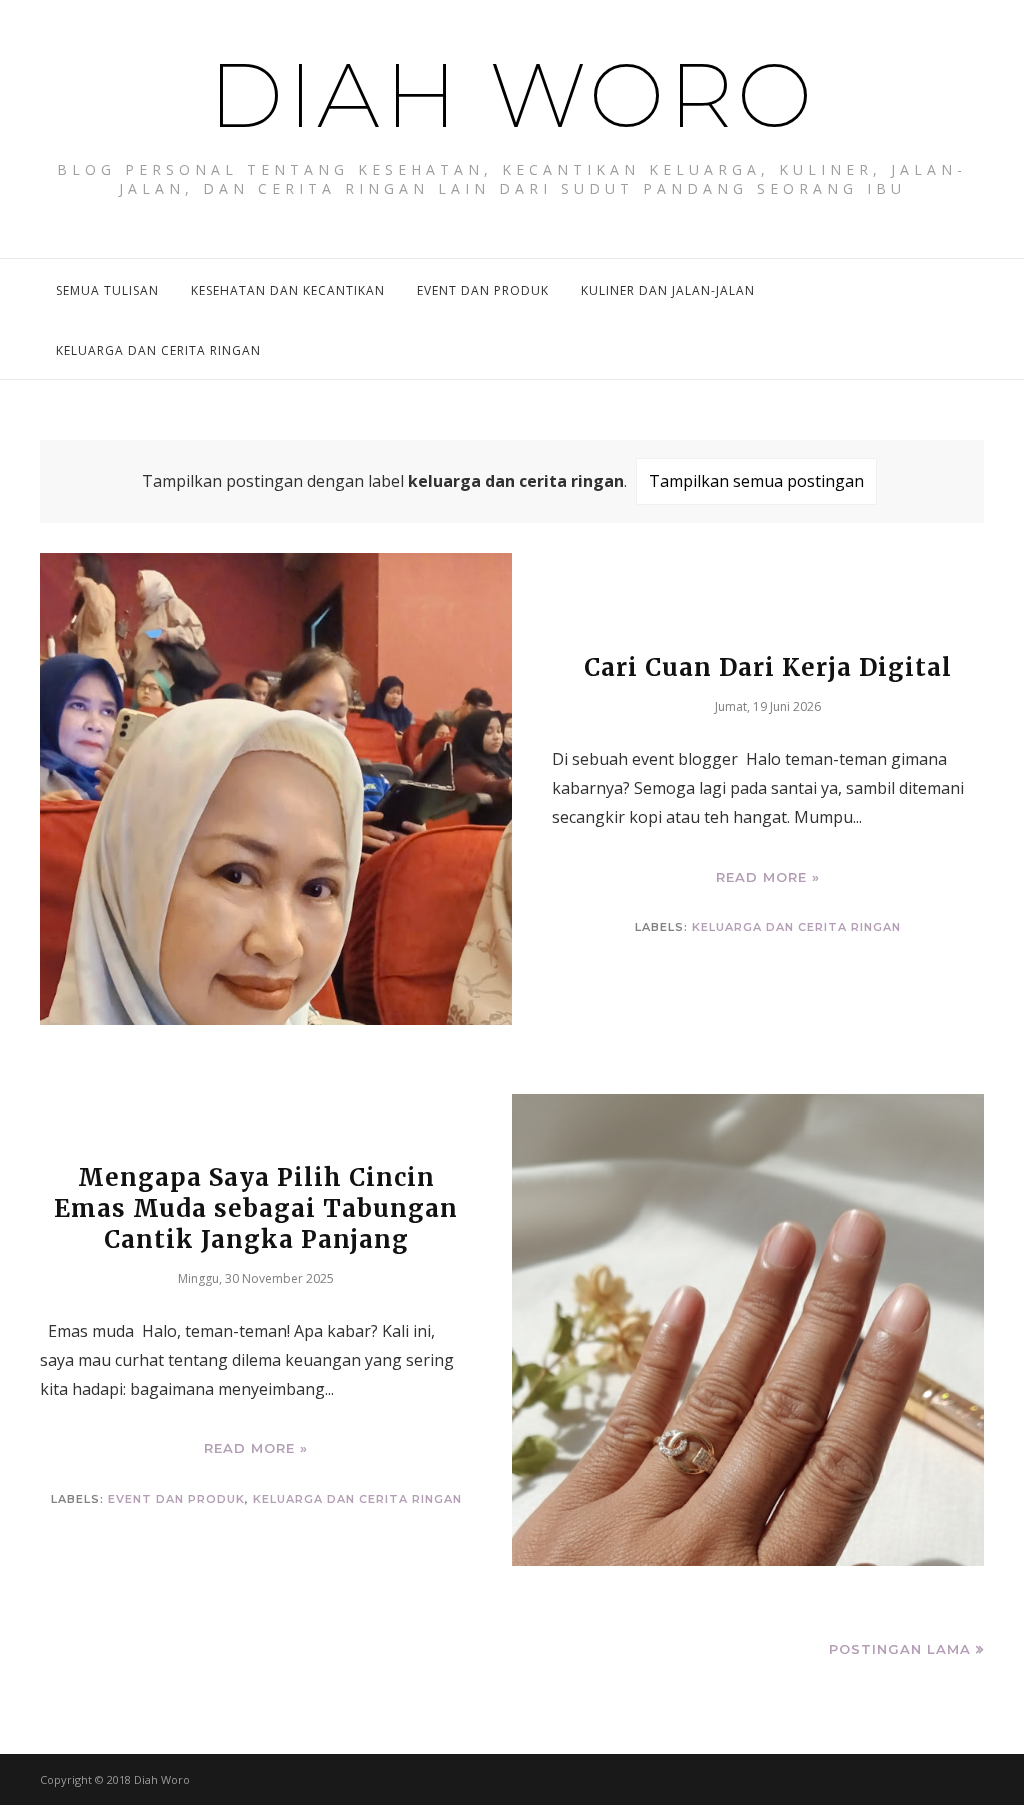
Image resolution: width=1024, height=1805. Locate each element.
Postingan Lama (900, 1649)
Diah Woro (512, 95)
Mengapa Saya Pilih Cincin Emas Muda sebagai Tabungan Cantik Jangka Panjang (256, 1208)
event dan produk (176, 1499)
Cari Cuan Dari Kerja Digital (768, 667)
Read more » (768, 876)
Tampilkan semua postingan (756, 481)
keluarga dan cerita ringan (796, 927)
